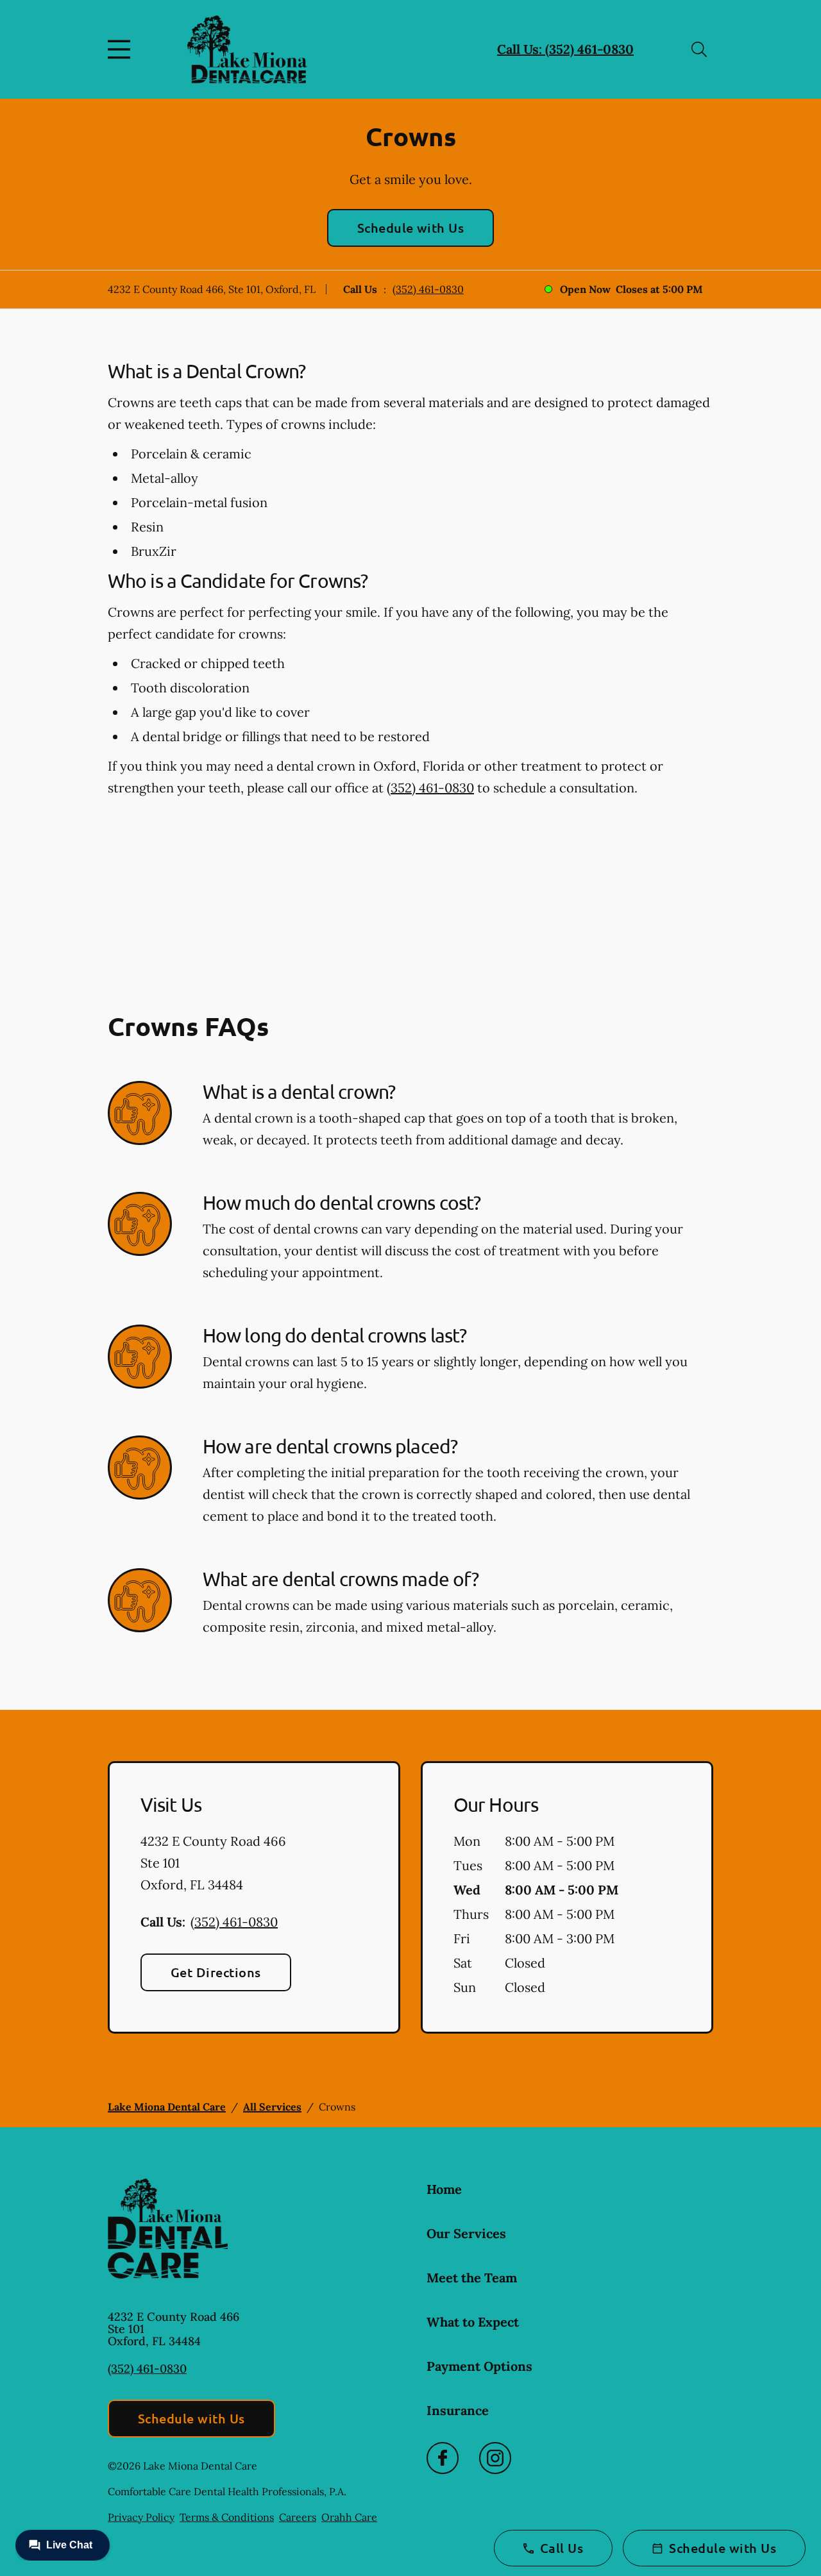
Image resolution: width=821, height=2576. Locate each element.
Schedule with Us (411, 228)
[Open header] (122, 49)
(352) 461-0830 (428, 289)
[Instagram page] (495, 2458)
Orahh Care (349, 2517)
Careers (298, 2517)
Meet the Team (472, 2278)
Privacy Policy (141, 2517)
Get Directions (216, 1972)
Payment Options (479, 2366)
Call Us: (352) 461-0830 (565, 49)
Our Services (466, 2233)
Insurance (458, 2410)
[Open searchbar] (699, 49)
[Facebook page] (443, 2458)
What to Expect (473, 2322)
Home (444, 2189)
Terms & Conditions (227, 2517)
